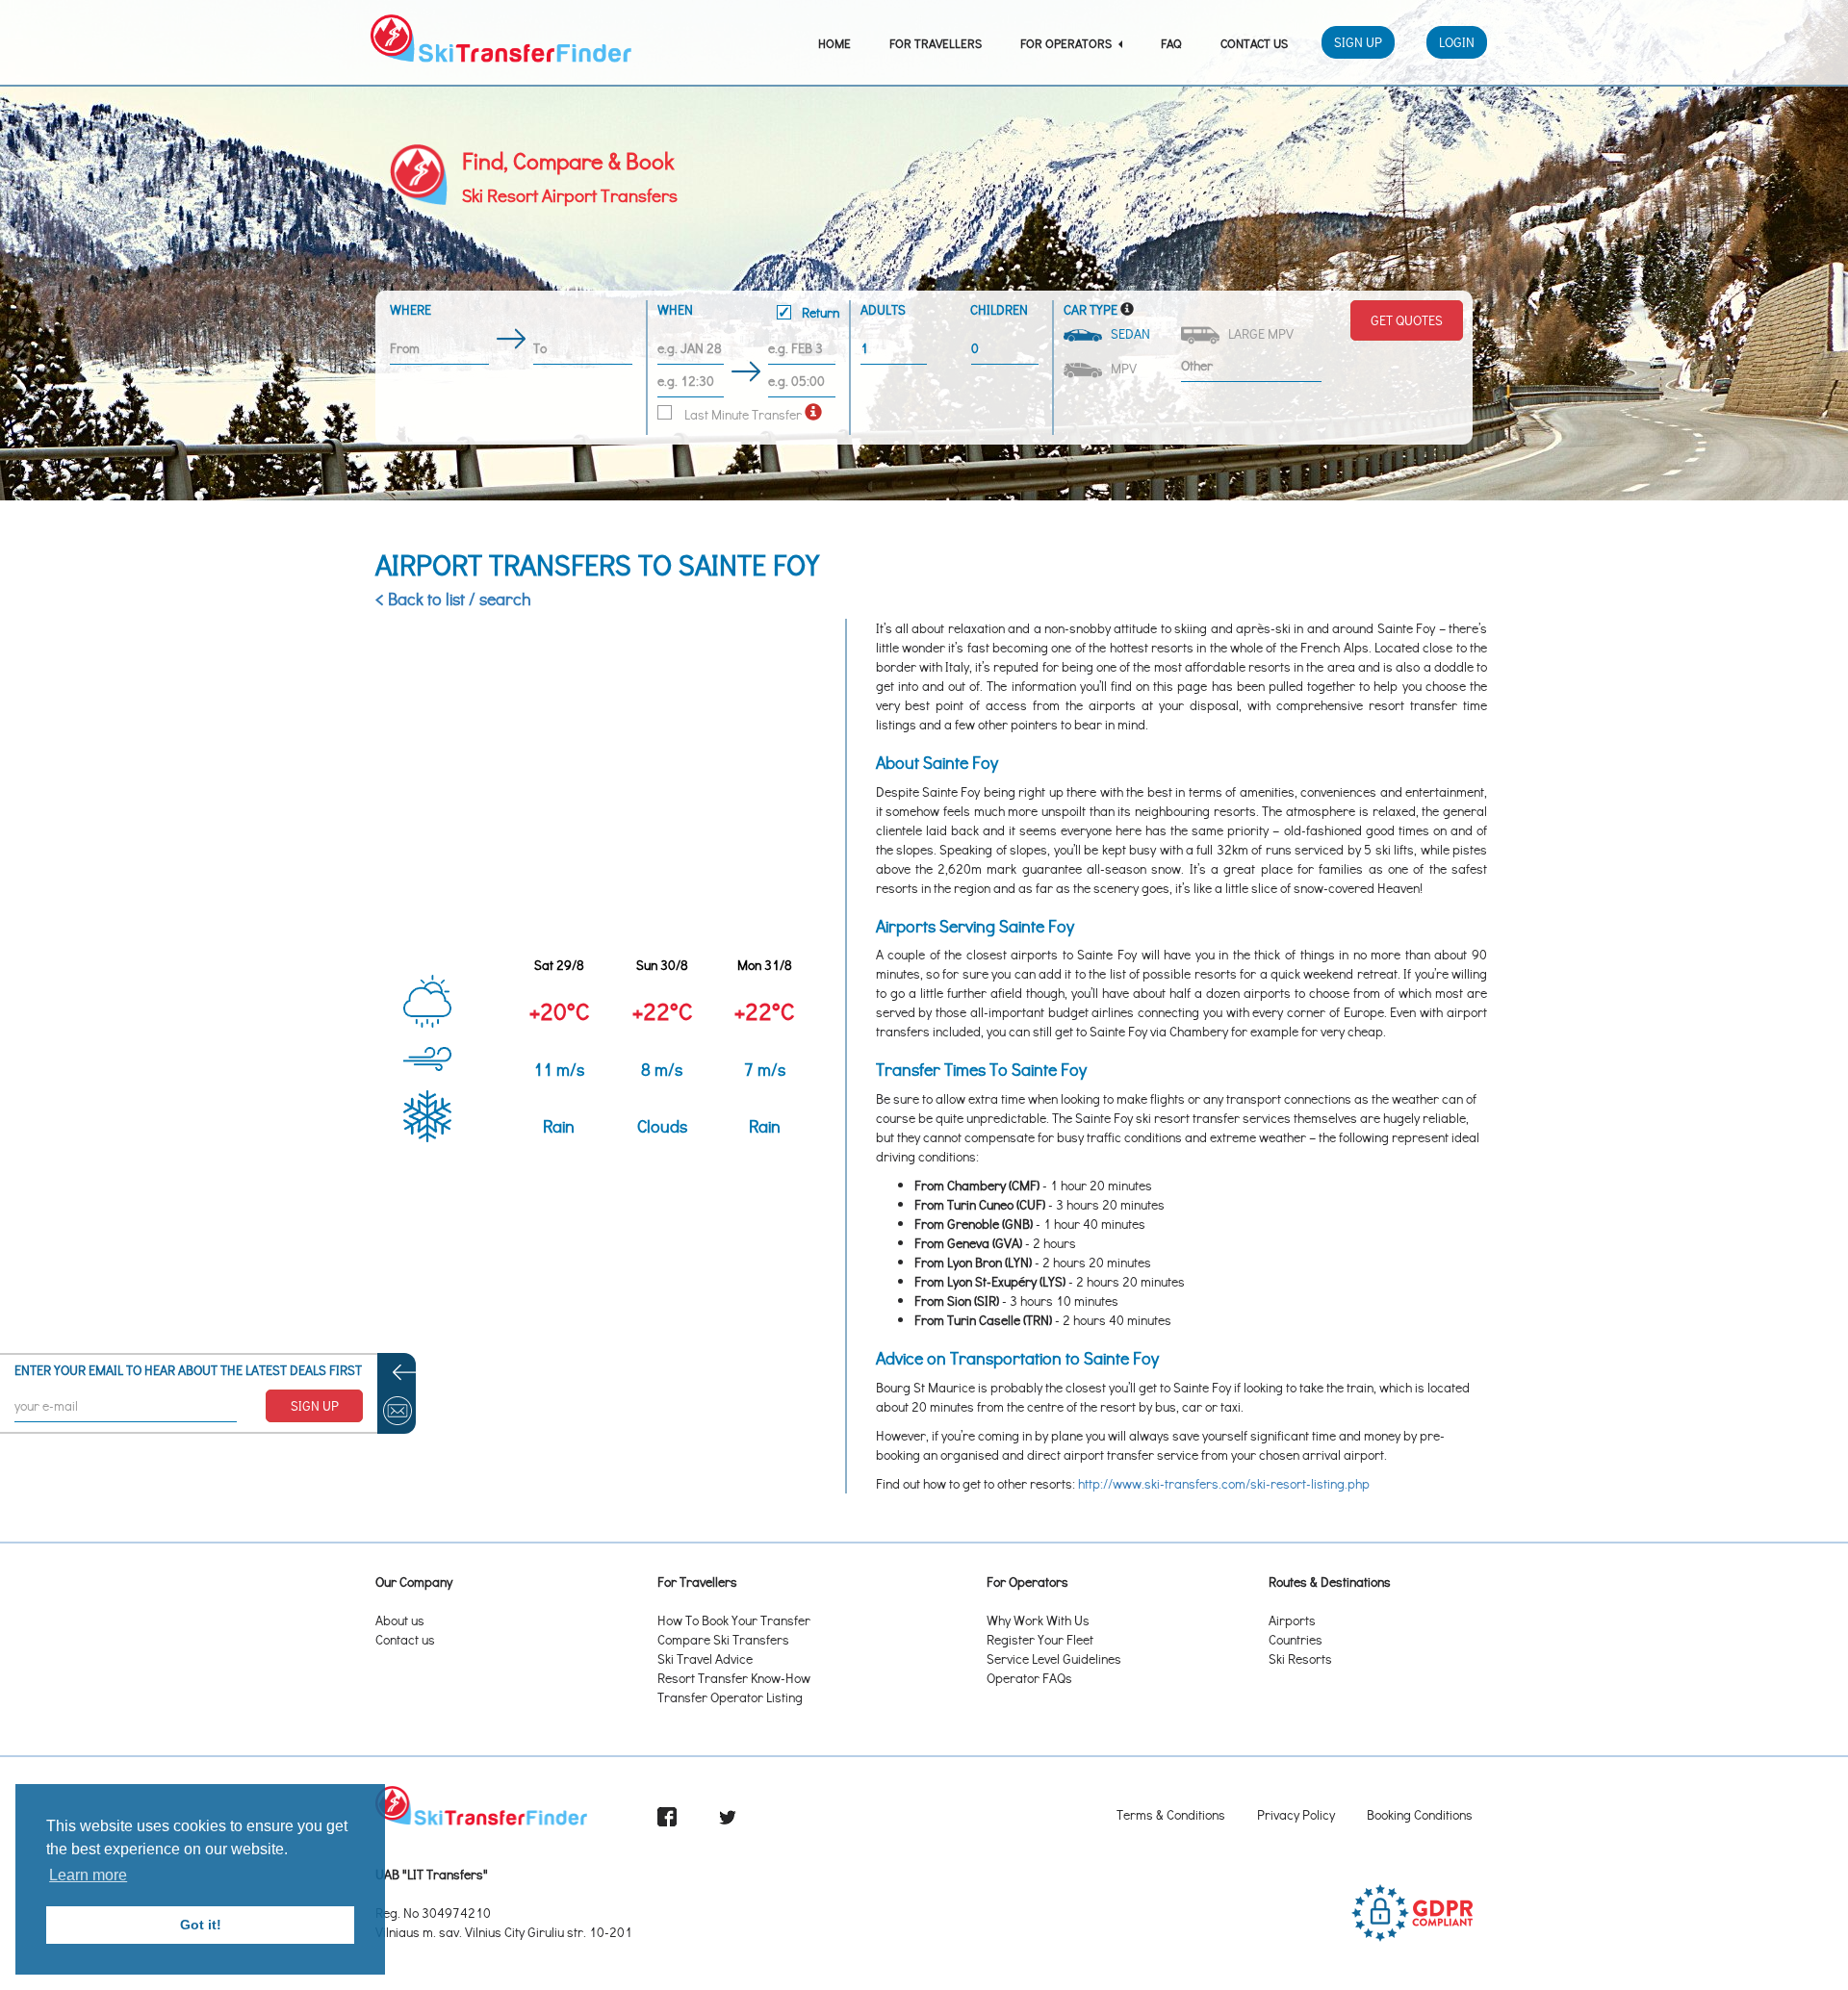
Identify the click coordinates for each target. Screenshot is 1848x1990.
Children (999, 309)
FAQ (1171, 43)
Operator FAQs (1029, 1678)
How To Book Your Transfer (734, 1620)
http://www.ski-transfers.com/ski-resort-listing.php (1224, 1483)
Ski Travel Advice (705, 1658)
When (748, 311)
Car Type (1091, 309)
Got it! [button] (201, 1925)
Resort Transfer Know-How (734, 1678)
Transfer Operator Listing (730, 1697)
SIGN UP (315, 1405)
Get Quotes (1407, 320)
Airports (1292, 1620)
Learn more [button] (88, 1875)
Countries (1296, 1639)
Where (411, 309)
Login (1457, 42)
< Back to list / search (453, 599)
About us (400, 1620)
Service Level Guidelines (1054, 1658)
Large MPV (1258, 333)
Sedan (1128, 333)
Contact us (405, 1639)
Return (819, 312)
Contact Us (1254, 43)
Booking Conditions (1420, 1814)
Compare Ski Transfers (723, 1639)
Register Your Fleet (1040, 1639)
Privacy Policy (1296, 1814)
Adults (883, 309)
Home (834, 43)
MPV (1121, 368)
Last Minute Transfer (742, 414)
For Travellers (936, 43)
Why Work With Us (1038, 1620)
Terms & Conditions (1171, 1814)
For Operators (1067, 43)
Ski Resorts (1300, 1658)
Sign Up (1358, 42)
